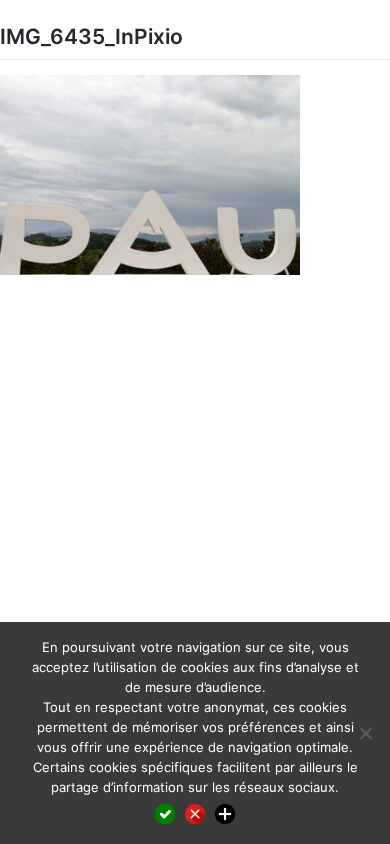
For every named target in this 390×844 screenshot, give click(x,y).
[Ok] (165, 813)
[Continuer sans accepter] (195, 813)
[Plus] (225, 813)
